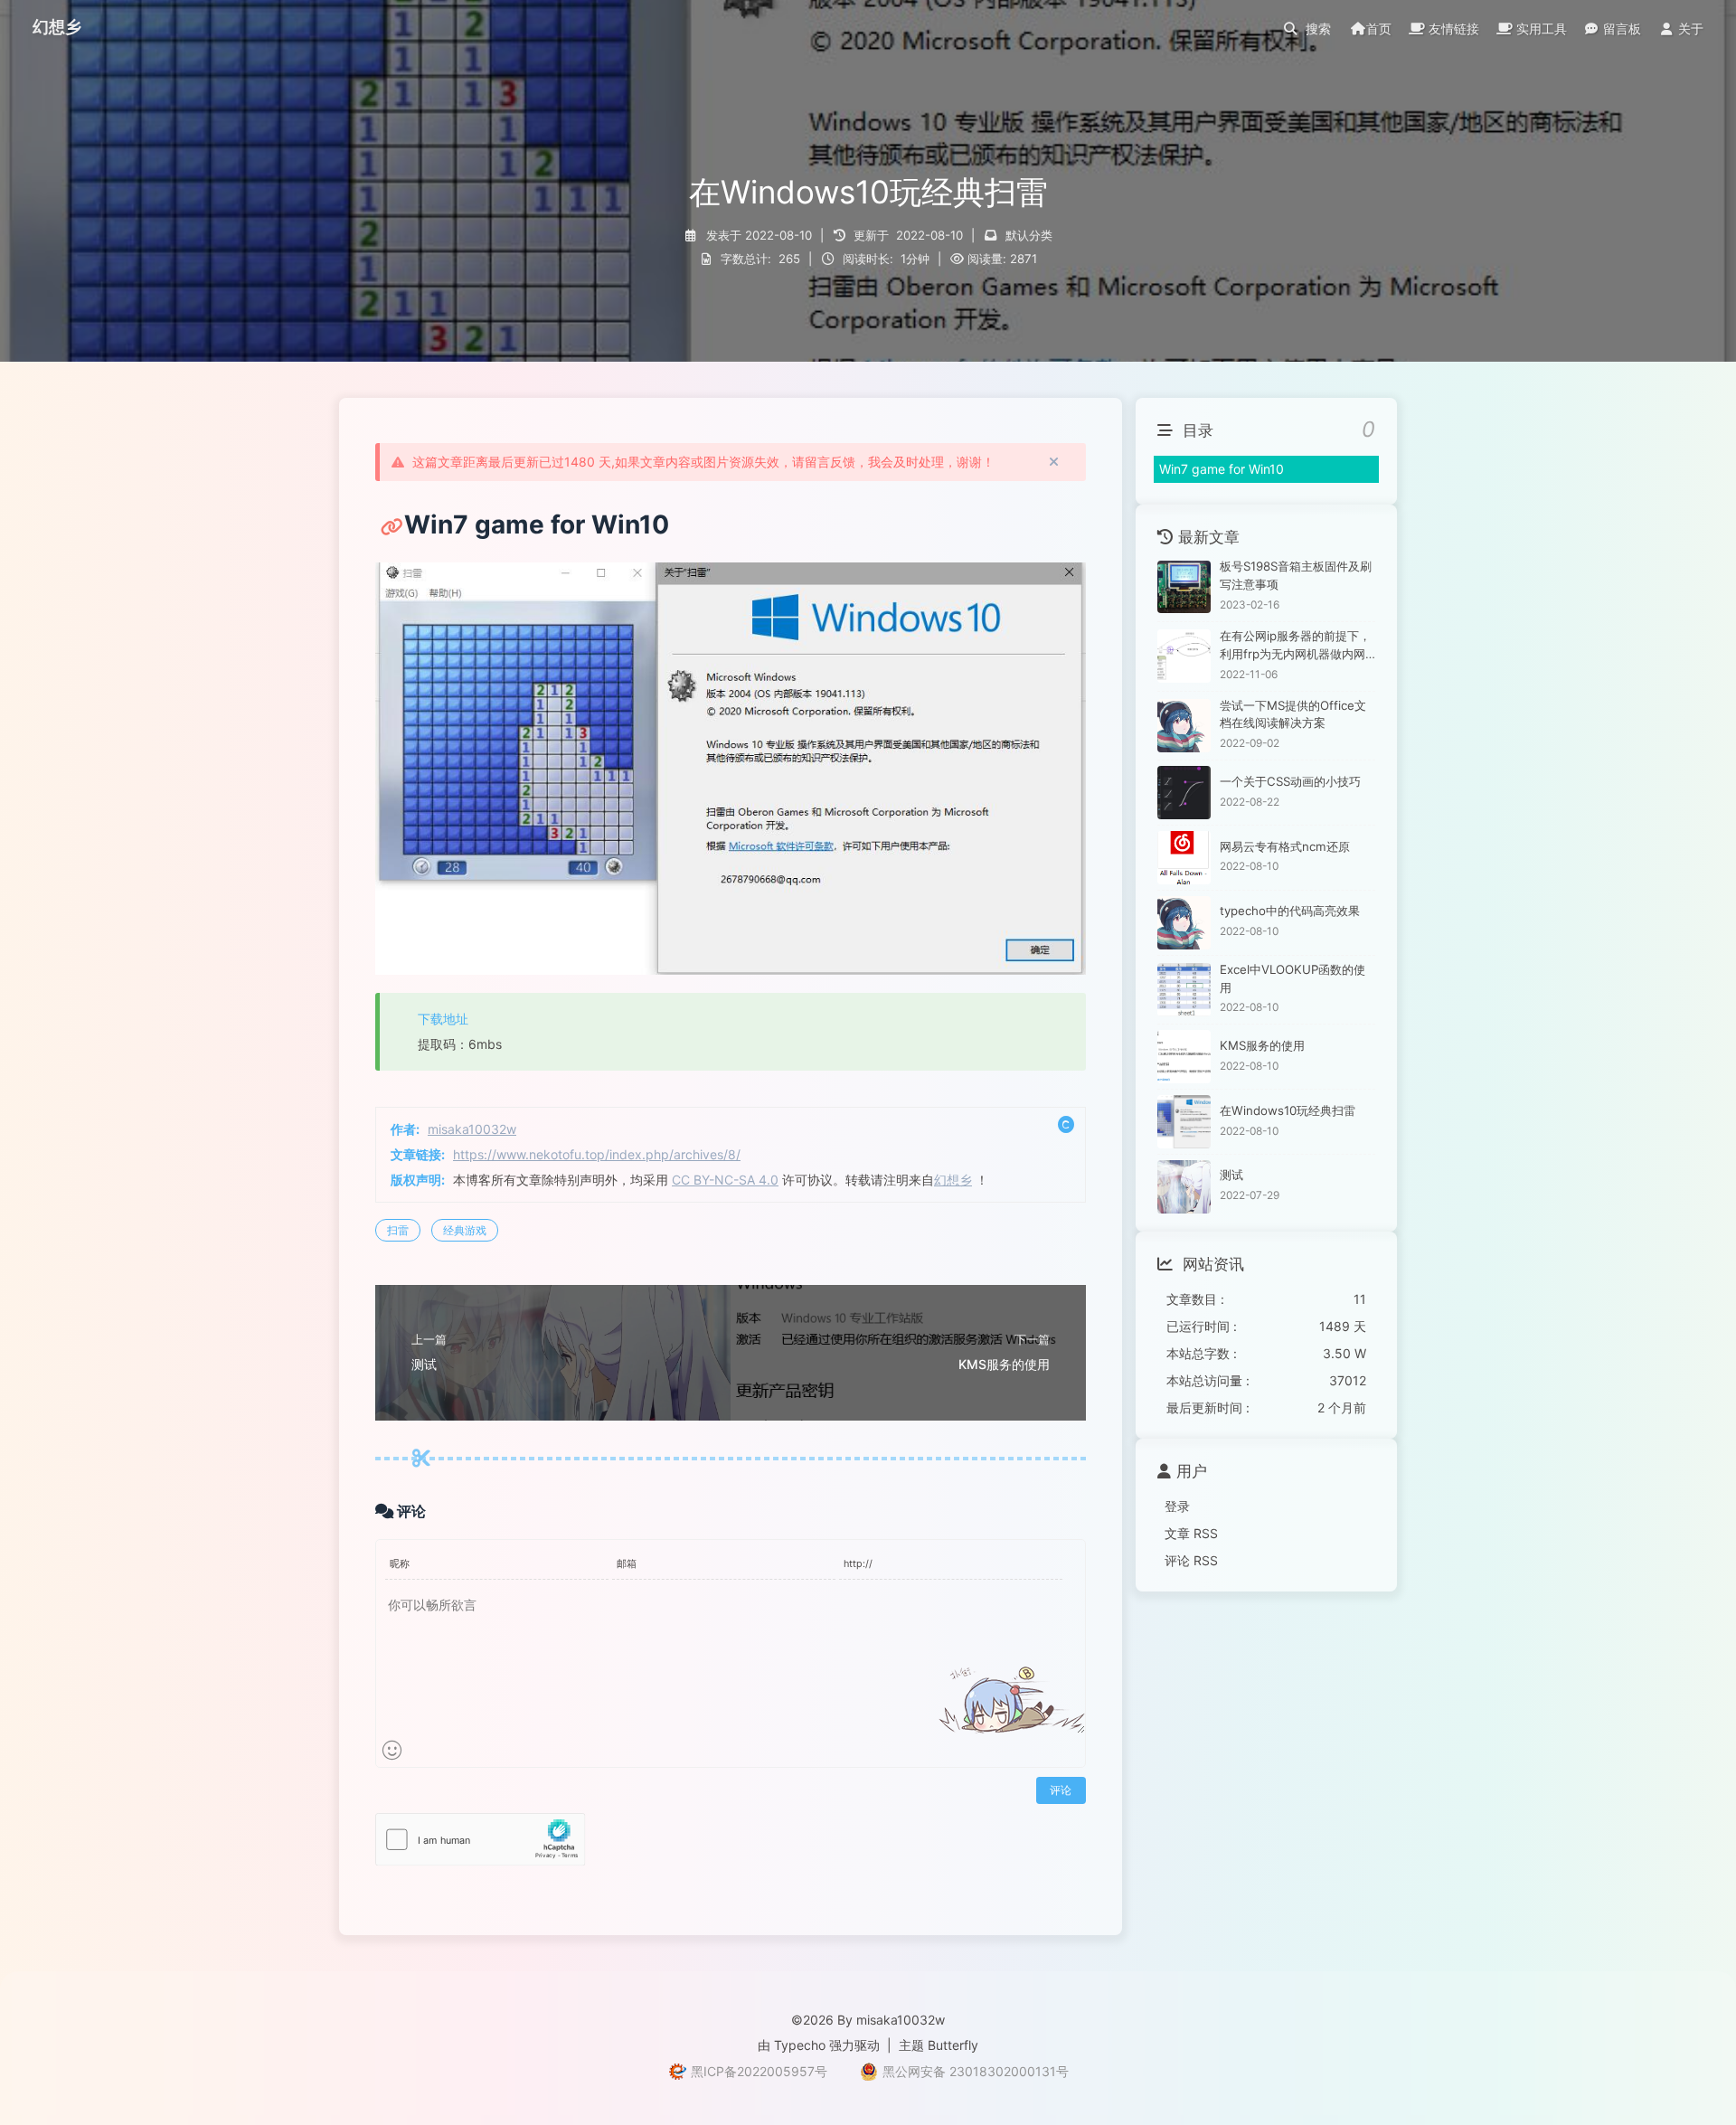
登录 (1177, 1507)
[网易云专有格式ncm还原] (1184, 858)
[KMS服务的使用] (1184, 1057)
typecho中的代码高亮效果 (1290, 911)
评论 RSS (1191, 1560)
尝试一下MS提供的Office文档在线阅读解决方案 (1293, 714)
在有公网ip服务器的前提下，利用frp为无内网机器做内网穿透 (1295, 646)
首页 (1379, 28)
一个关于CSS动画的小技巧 (1290, 781)
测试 (1231, 1175)
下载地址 (443, 1019)
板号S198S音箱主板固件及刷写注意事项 (1296, 575)
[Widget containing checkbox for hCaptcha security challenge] (481, 1840)
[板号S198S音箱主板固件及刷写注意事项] (1184, 587)
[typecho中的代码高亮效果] (1184, 923)
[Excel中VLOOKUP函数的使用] (1184, 990)
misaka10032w (472, 1129)
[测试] (1184, 1187)
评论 (1061, 1790)
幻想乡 (953, 1180)
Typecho (800, 2045)
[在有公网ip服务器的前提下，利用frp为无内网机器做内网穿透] (1184, 656)
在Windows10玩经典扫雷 (1288, 1110)
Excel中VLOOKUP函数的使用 (1293, 978)
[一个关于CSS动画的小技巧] (1184, 793)
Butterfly (953, 2045)
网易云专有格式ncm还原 (1285, 846)
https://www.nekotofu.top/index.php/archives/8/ (597, 1154)
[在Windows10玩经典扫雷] (1184, 1122)
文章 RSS (1191, 1533)
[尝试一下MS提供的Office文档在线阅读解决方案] (1184, 726)
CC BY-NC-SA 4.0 (725, 1180)
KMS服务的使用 (1262, 1045)
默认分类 (1029, 235)
